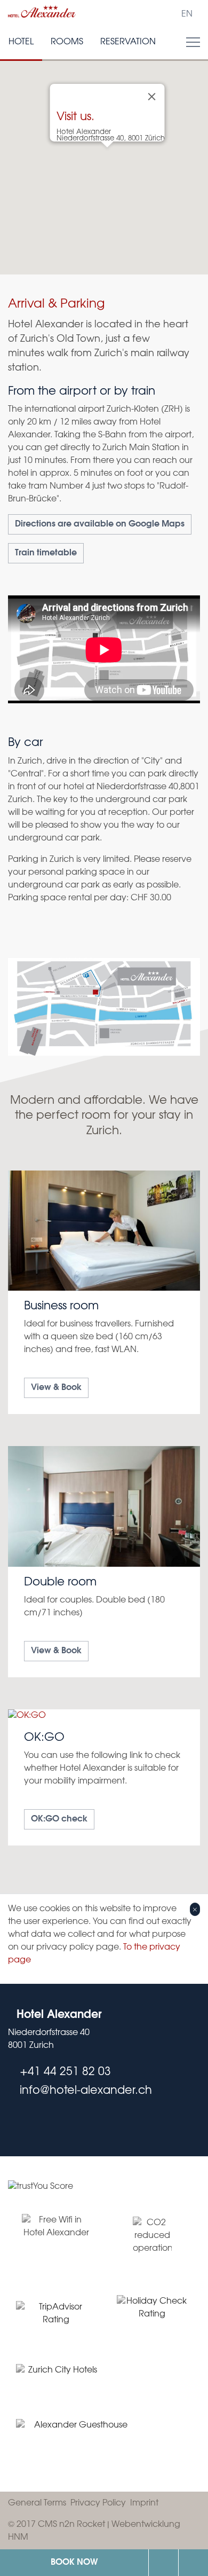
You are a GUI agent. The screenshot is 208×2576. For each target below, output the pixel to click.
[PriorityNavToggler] (193, 42)
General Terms (37, 2503)
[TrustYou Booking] (104, 2193)
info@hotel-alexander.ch (193, 2563)
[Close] (152, 97)
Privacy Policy (98, 2503)
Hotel (21, 42)
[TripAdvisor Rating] (56, 2314)
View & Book (56, 1388)
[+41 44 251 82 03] (163, 2563)
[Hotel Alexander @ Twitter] (12, 2123)
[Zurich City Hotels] (58, 2375)
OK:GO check (59, 1819)
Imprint (144, 2503)
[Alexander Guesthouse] (77, 2439)
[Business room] (104, 1293)
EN (187, 14)
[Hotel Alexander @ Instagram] (34, 2123)
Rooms (67, 42)
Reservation (128, 42)
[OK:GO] (104, 1777)
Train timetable (46, 553)
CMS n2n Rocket (71, 2524)
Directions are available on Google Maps (100, 524)
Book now (74, 2562)
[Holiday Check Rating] (152, 2314)
